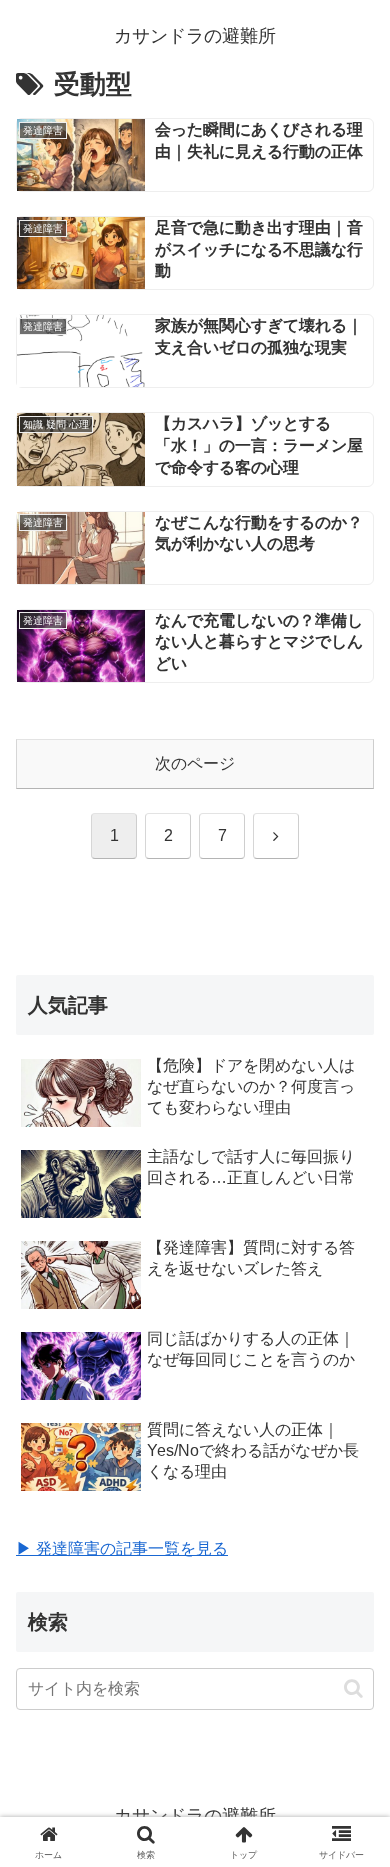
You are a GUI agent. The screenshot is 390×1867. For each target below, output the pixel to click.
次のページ (195, 763)
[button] (353, 1688)
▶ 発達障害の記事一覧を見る (122, 1548)
